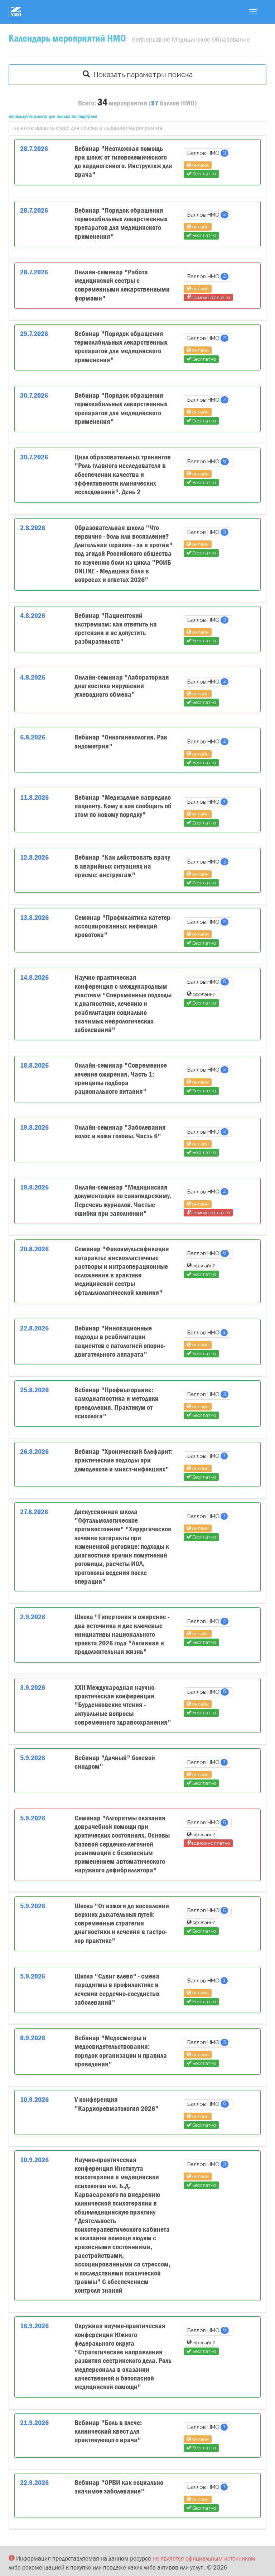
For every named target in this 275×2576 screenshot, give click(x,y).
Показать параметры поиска (141, 75)
